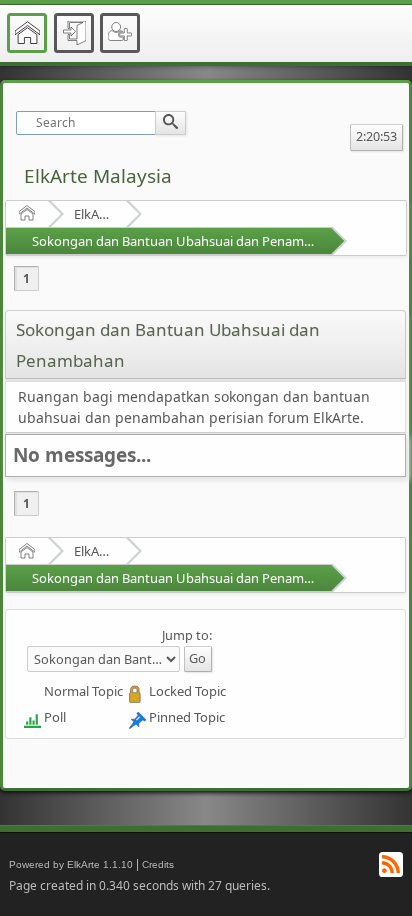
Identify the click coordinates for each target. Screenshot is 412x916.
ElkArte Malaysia (98, 176)
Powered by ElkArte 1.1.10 (71, 864)
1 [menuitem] (26, 278)
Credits (158, 864)
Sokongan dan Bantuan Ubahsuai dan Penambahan (187, 241)
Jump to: (187, 635)
